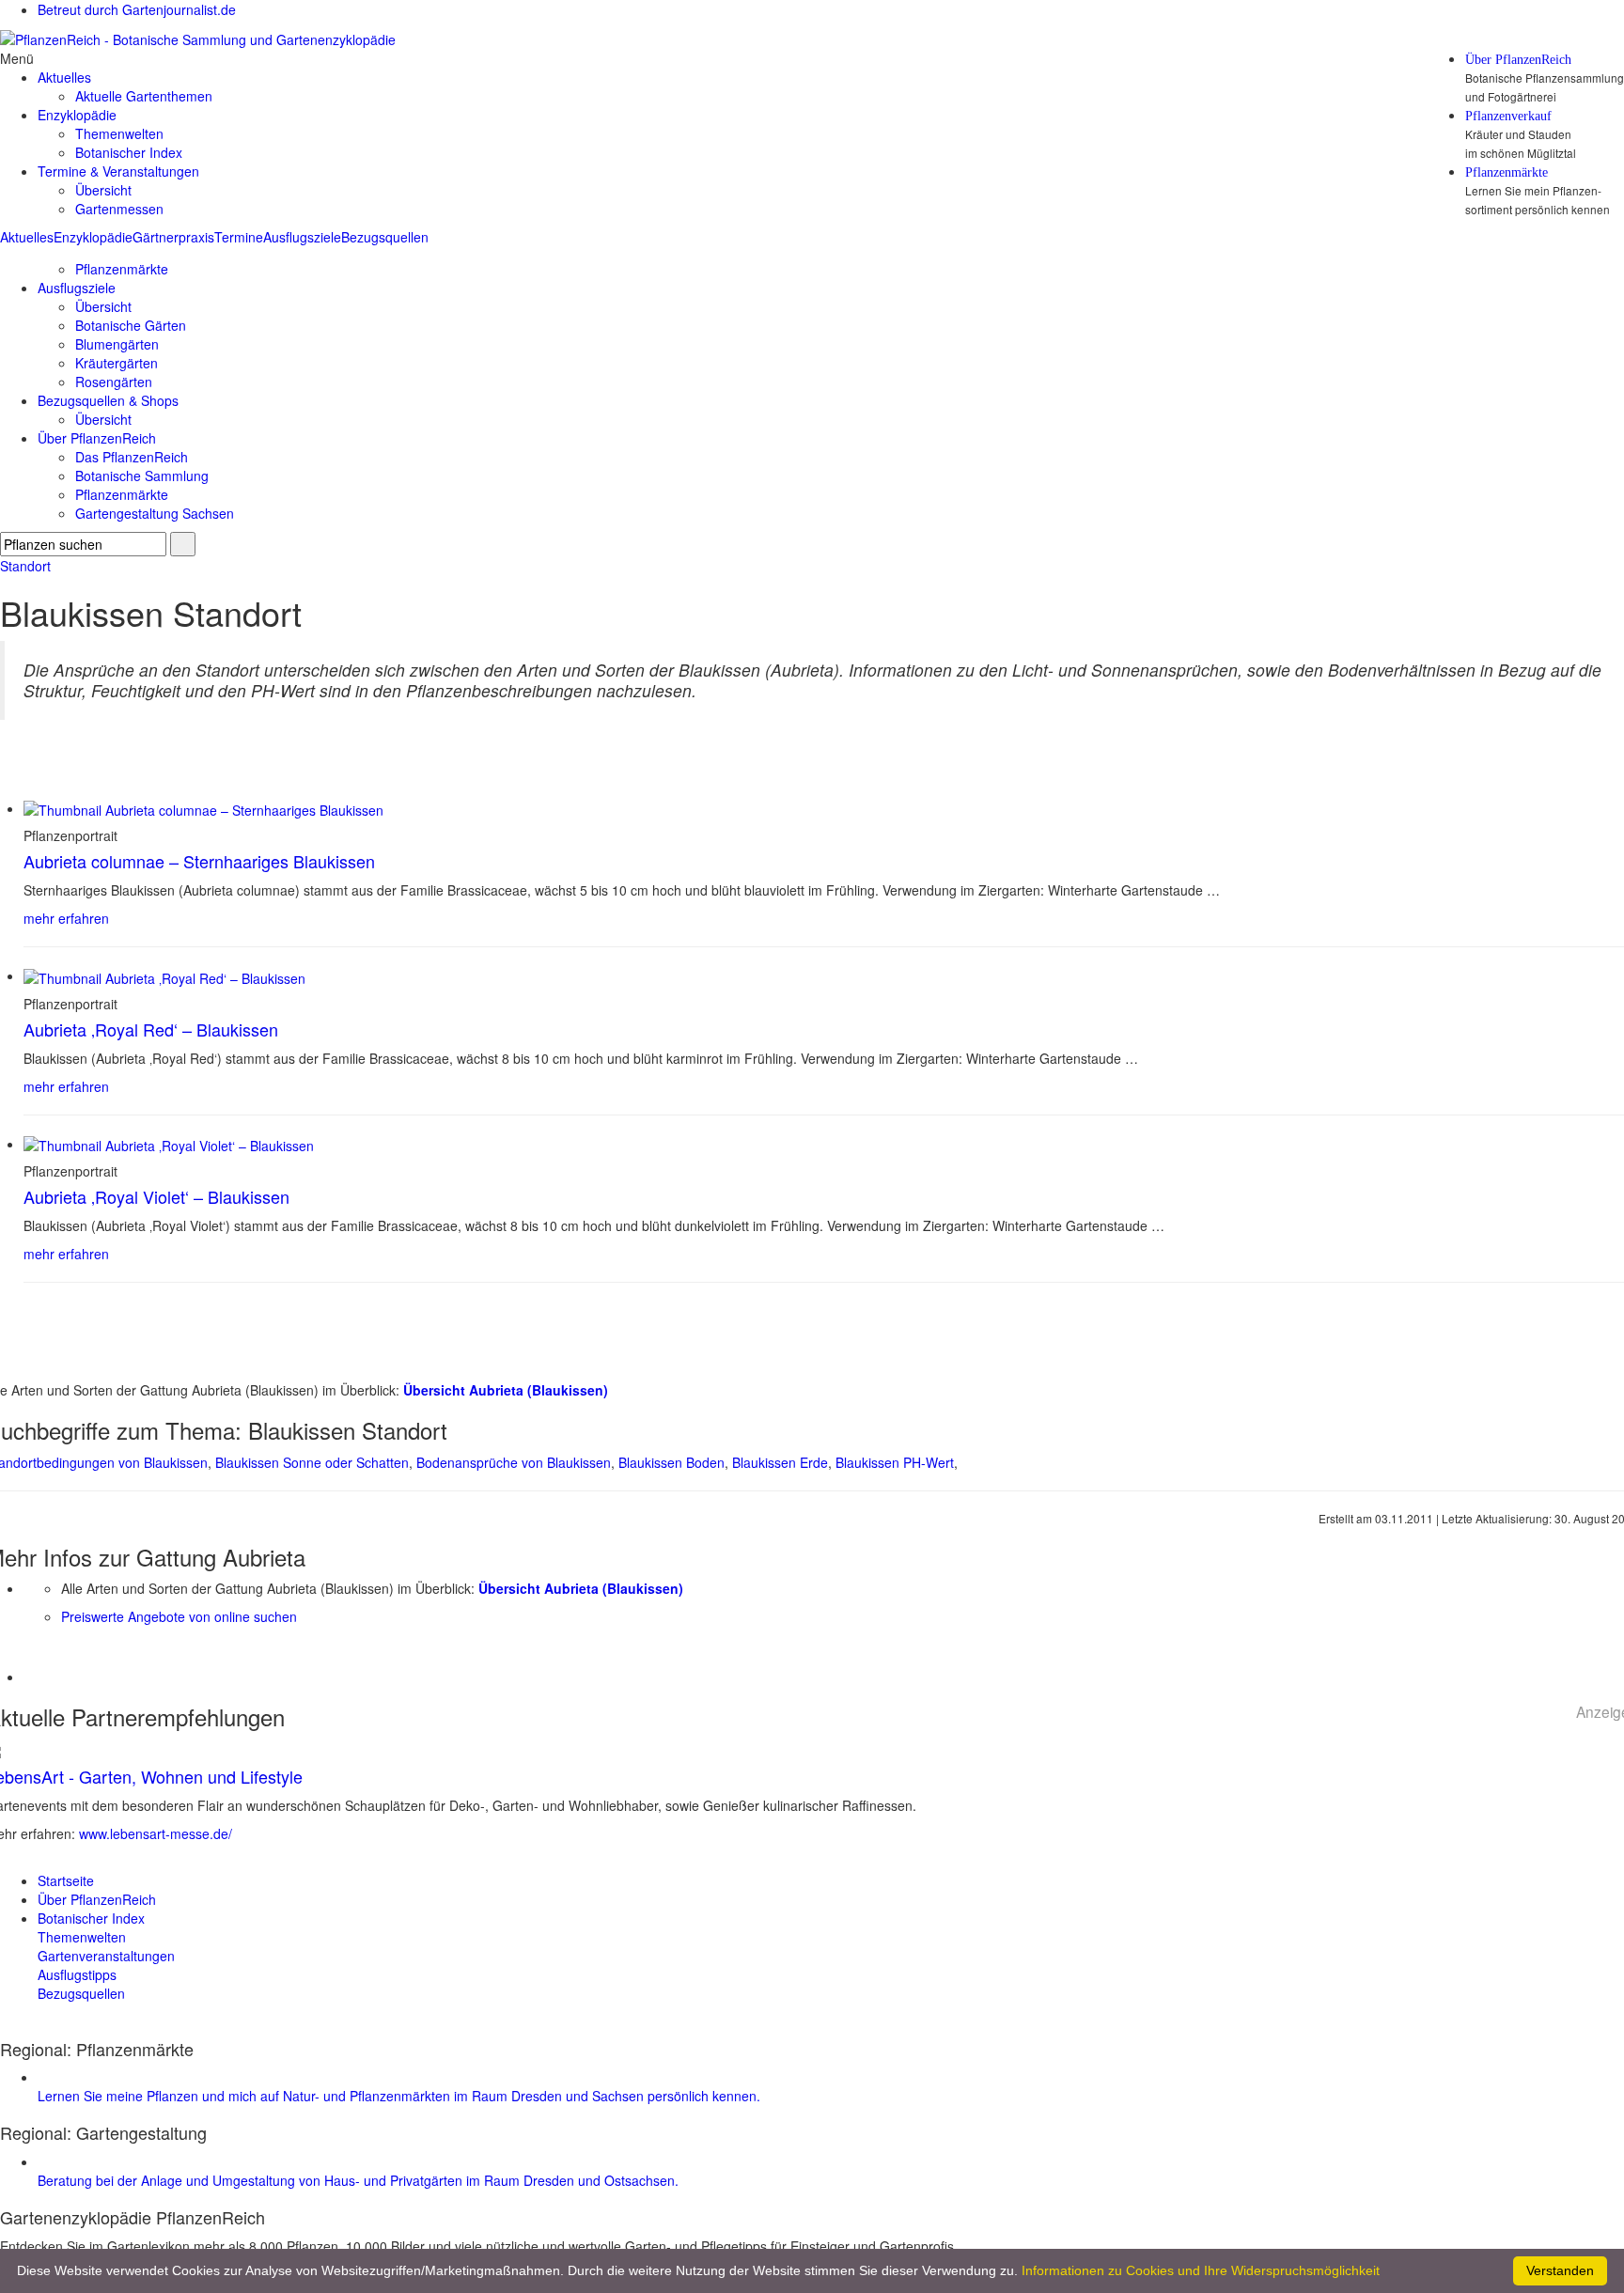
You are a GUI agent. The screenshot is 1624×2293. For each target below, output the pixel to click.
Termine (239, 237)
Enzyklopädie (93, 237)
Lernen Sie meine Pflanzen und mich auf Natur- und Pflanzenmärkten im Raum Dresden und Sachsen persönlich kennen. (399, 2096)
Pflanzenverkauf (1508, 117)
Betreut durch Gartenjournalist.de (137, 9)
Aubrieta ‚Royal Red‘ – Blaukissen (151, 1029)
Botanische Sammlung (142, 476)
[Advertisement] (133, 1654)
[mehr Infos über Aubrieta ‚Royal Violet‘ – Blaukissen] (169, 1144)
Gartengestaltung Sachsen (155, 513)
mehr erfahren (66, 918)
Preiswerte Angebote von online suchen (179, 1616)
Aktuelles (27, 237)
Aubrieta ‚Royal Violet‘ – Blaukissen (156, 1196)
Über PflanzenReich (1518, 60)
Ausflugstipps (77, 1974)
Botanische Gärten (131, 325)
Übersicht (103, 190)
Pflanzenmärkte (1507, 173)
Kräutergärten (117, 363)
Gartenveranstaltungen (106, 1956)
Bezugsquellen (385, 237)
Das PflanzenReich (132, 457)
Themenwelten (119, 133)
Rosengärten (114, 382)
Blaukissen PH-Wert (895, 1462)
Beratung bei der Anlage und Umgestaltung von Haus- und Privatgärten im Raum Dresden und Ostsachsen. (358, 2180)
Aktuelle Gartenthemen (144, 96)
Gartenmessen (119, 209)
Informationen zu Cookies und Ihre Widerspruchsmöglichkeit (1201, 2270)
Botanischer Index (129, 152)
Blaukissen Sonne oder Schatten (312, 1462)
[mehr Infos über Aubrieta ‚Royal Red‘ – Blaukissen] (164, 975)
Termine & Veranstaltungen (118, 171)
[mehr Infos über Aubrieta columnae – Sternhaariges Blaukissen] (203, 808)
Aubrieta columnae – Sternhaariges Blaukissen (199, 861)
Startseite (66, 1880)
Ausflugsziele (302, 237)
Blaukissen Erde (780, 1462)
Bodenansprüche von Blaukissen (514, 1462)
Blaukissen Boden (671, 1462)
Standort (25, 566)
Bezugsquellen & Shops (108, 400)
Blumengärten (117, 344)
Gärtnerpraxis (173, 237)
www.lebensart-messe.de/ (156, 1833)
